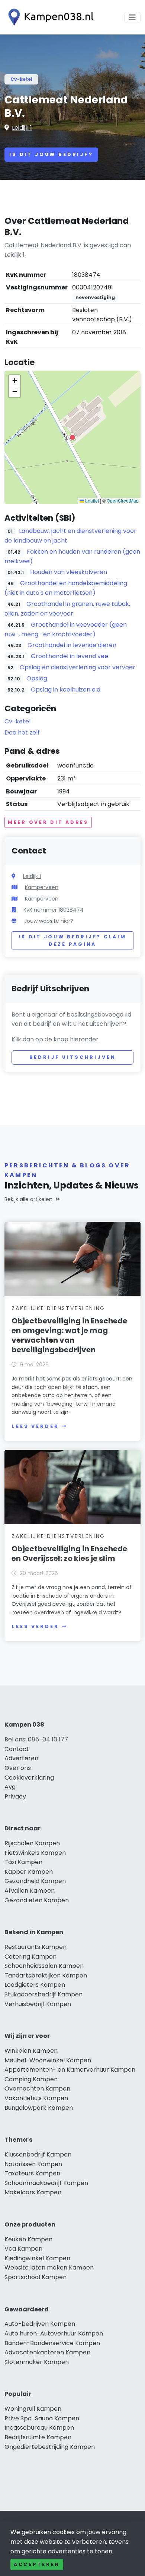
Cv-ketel (21, 79)
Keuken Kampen (28, 2239)
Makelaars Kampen (33, 2192)
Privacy (15, 1796)
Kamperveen (42, 887)
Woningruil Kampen (33, 2409)
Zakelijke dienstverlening (58, 1308)
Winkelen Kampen (31, 2051)
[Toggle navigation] (132, 17)
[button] (72, 437)
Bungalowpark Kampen (39, 2108)
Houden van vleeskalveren (69, 572)
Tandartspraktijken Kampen (46, 1975)
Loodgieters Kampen (35, 1985)
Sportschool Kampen (36, 2277)
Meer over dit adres (48, 822)
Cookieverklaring (29, 1778)
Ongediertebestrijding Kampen (50, 2447)
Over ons (18, 1768)
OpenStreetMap (123, 500)
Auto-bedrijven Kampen (40, 2324)
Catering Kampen (30, 1957)
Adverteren (21, 1758)
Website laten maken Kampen (49, 2267)
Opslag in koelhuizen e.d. (66, 689)
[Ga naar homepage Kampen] (49, 17)
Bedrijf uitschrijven (73, 1057)
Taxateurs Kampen (32, 2173)
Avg (10, 1787)
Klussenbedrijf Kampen (38, 2154)
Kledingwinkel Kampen (37, 2258)
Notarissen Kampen (33, 2164)
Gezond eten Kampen (37, 1900)
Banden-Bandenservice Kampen (52, 2343)
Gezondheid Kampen (35, 1881)
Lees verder (35, 1426)
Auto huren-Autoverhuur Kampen (54, 2333)
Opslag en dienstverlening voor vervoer (78, 667)
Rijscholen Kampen (32, 1843)
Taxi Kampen (23, 1862)
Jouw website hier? (49, 921)
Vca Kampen (23, 2249)
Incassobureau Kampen (39, 2428)
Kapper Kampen (29, 1872)
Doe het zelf (22, 732)
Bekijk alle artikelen (28, 1199)
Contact (17, 1749)
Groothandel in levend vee (70, 656)
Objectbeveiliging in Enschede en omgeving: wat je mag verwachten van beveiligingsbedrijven (69, 1335)
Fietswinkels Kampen (35, 1853)
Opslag (37, 678)
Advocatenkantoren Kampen (47, 2352)
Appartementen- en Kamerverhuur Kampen (70, 2070)
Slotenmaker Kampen (37, 2362)
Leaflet (91, 500)
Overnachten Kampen (37, 2088)
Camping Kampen (31, 2079)
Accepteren (37, 2564)
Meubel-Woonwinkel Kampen (48, 2060)
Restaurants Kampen (36, 1947)
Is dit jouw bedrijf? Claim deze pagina (73, 940)
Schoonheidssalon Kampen (44, 1966)
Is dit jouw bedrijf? (51, 154)
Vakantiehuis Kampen (36, 2098)
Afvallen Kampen (30, 1891)
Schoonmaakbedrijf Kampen (46, 2183)
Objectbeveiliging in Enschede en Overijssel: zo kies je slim (69, 1554)
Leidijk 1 (22, 128)
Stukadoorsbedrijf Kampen (43, 1994)
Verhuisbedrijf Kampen (38, 2004)
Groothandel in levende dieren (72, 645)
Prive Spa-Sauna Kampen (42, 2418)
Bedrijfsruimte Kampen (38, 2437)
